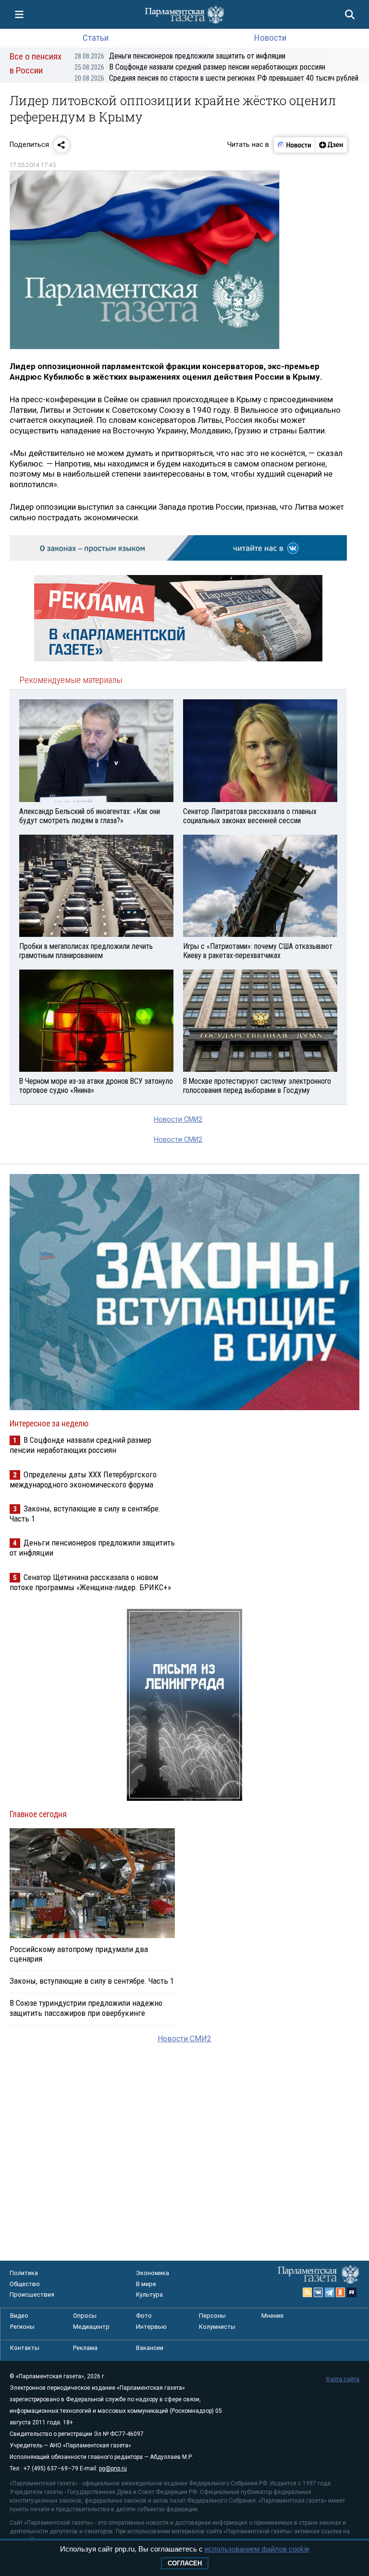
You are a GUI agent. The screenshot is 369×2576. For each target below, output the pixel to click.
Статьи (96, 38)
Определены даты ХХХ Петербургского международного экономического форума (83, 1480)
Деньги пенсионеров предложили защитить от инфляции (180, 56)
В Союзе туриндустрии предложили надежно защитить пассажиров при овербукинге (86, 2008)
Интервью (151, 2327)
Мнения (272, 2316)
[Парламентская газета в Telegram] (330, 2292)
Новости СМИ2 (178, 1120)
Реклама (85, 2348)
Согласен (185, 2563)
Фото (144, 2316)
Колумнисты (217, 2327)
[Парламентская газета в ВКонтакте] (319, 2292)
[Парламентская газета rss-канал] (307, 2292)
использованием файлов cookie (257, 2549)
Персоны (212, 2316)
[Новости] (295, 145)
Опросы (85, 2316)
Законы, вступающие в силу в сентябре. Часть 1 (92, 1981)
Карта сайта (343, 2379)
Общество (25, 2284)
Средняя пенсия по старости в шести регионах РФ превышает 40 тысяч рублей (216, 78)
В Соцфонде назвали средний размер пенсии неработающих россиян (200, 67)
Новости (270, 38)
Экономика (153, 2273)
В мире (146, 2284)
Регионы (22, 2327)
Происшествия (32, 2294)
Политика (24, 2273)
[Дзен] (331, 145)
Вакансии (150, 2348)
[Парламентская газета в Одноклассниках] (341, 2292)
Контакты (25, 2348)
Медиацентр (91, 2327)
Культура (149, 2294)
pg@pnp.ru (113, 2468)
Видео (19, 2316)
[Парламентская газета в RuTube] (352, 2292)
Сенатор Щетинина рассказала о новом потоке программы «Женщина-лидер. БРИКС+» (90, 1582)
